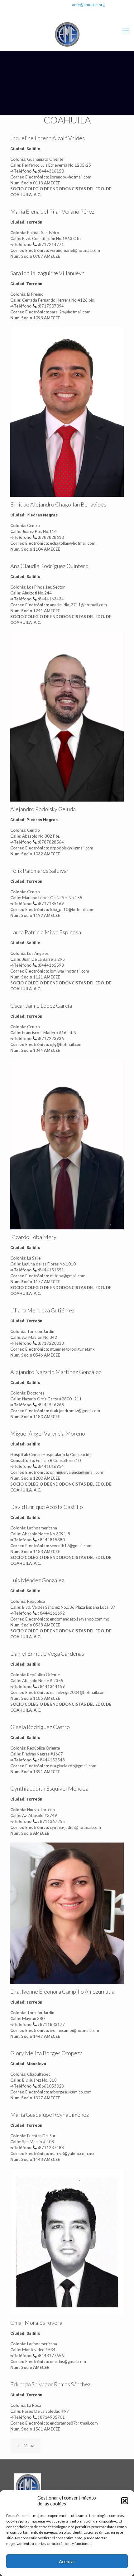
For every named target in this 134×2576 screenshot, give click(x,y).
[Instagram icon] (75, 13)
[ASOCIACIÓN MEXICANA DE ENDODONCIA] (67, 35)
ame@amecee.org (88, 5)
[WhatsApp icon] (59, 13)
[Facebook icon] (67, 13)
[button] (125, 2501)
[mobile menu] (126, 31)
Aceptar (67, 2561)
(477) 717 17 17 (49, 5)
